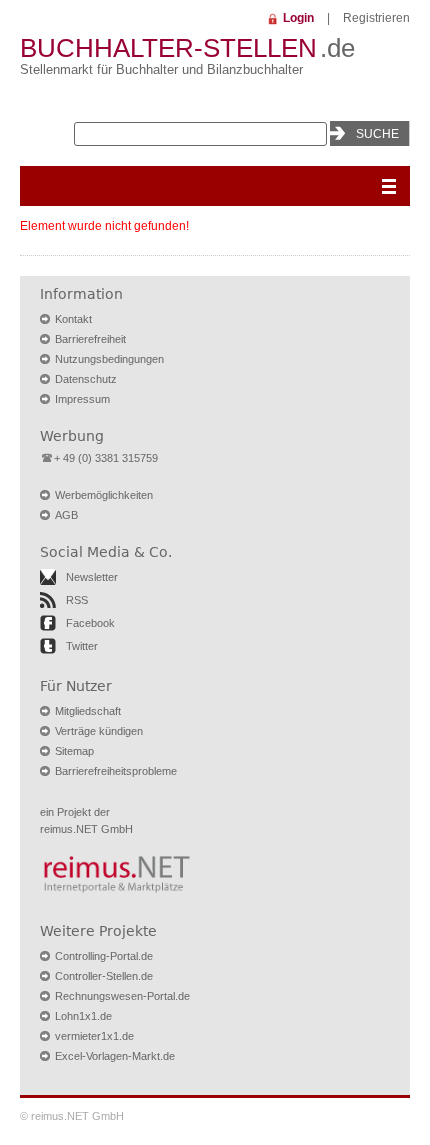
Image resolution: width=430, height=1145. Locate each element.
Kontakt (73, 319)
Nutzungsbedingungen (109, 359)
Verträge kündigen (99, 731)
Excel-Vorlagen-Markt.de (115, 1056)
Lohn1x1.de (83, 1016)
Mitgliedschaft (88, 711)
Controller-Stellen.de (104, 976)
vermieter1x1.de (94, 1036)
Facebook (90, 623)
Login (298, 18)
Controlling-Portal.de (104, 956)
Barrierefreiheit (90, 339)
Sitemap (74, 751)
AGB (66, 515)
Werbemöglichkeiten (104, 495)
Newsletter (92, 577)
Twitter (82, 646)
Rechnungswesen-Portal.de (122, 996)
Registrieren (376, 18)
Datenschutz (86, 379)
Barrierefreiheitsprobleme (116, 771)
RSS (77, 600)
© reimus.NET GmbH (72, 1116)
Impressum (82, 399)
